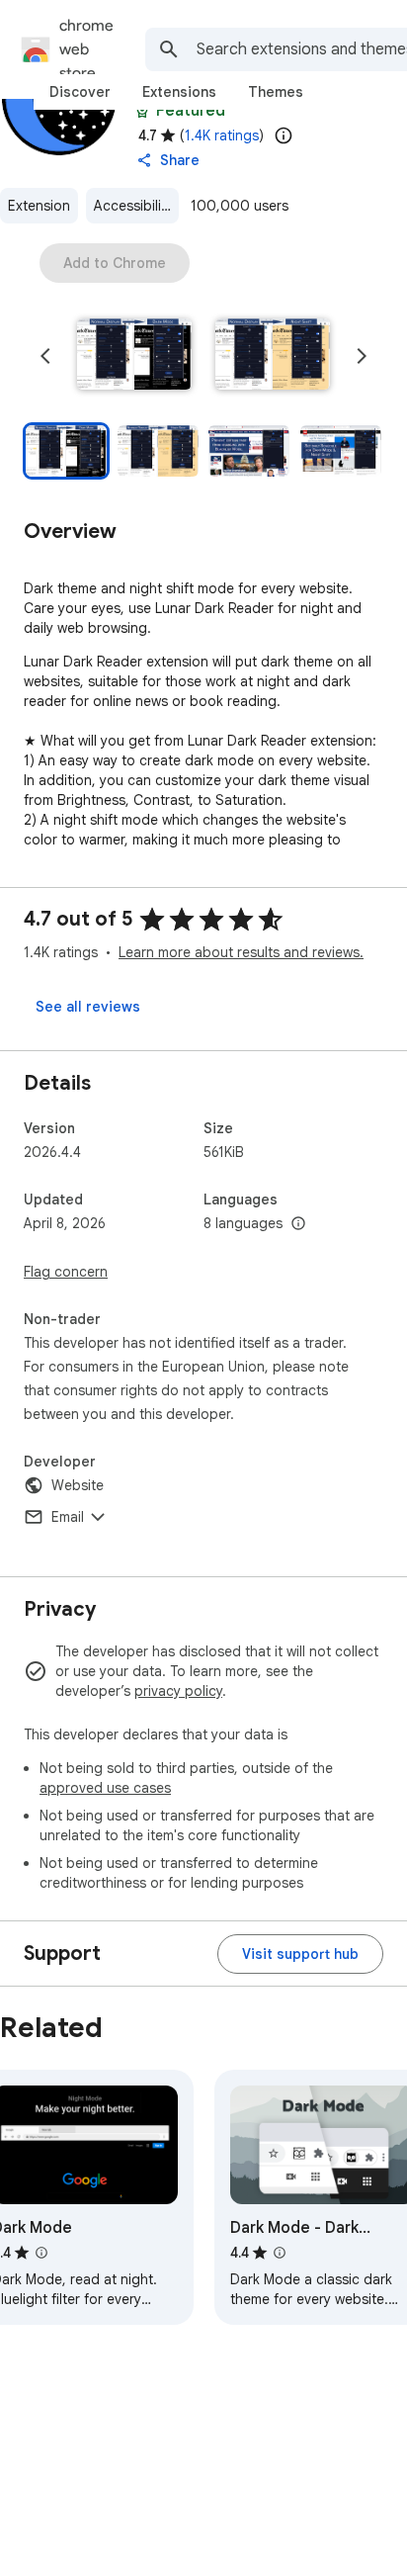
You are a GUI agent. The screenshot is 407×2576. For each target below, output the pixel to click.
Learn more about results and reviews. (241, 952)
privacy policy (178, 1691)
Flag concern (66, 1272)
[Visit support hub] (300, 1954)
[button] (134, 356)
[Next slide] (362, 356)
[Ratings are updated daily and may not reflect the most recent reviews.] (284, 135)
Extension (39, 206)
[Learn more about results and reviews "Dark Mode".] (41, 2253)
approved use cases (105, 1788)
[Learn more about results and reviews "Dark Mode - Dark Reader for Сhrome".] (280, 2253)
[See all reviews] (88, 1007)
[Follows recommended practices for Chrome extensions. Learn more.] (142, 111)
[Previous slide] (45, 356)
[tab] (80, 92)
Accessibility (133, 206)
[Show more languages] (298, 1224)
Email (68, 1517)
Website (78, 1485)
